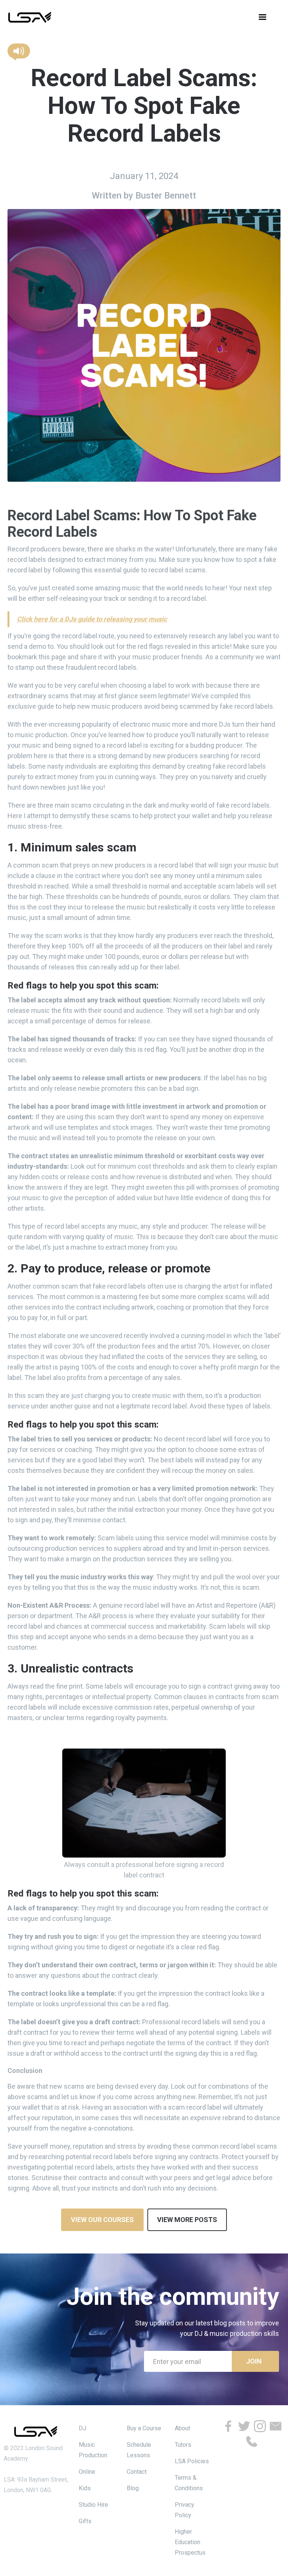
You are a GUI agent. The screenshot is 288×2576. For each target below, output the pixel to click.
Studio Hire (93, 2505)
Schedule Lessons (139, 2450)
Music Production (93, 2450)
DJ (82, 2428)
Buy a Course (144, 2428)
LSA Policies (192, 2461)
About (182, 2428)
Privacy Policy (184, 2510)
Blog (133, 2488)
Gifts (85, 2521)
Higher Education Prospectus (190, 2542)
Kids (85, 2488)
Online (87, 2472)
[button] (262, 17)
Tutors (183, 2445)
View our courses (102, 2220)
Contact (137, 2472)
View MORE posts (187, 2220)
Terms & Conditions (189, 2483)
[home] (30, 17)
